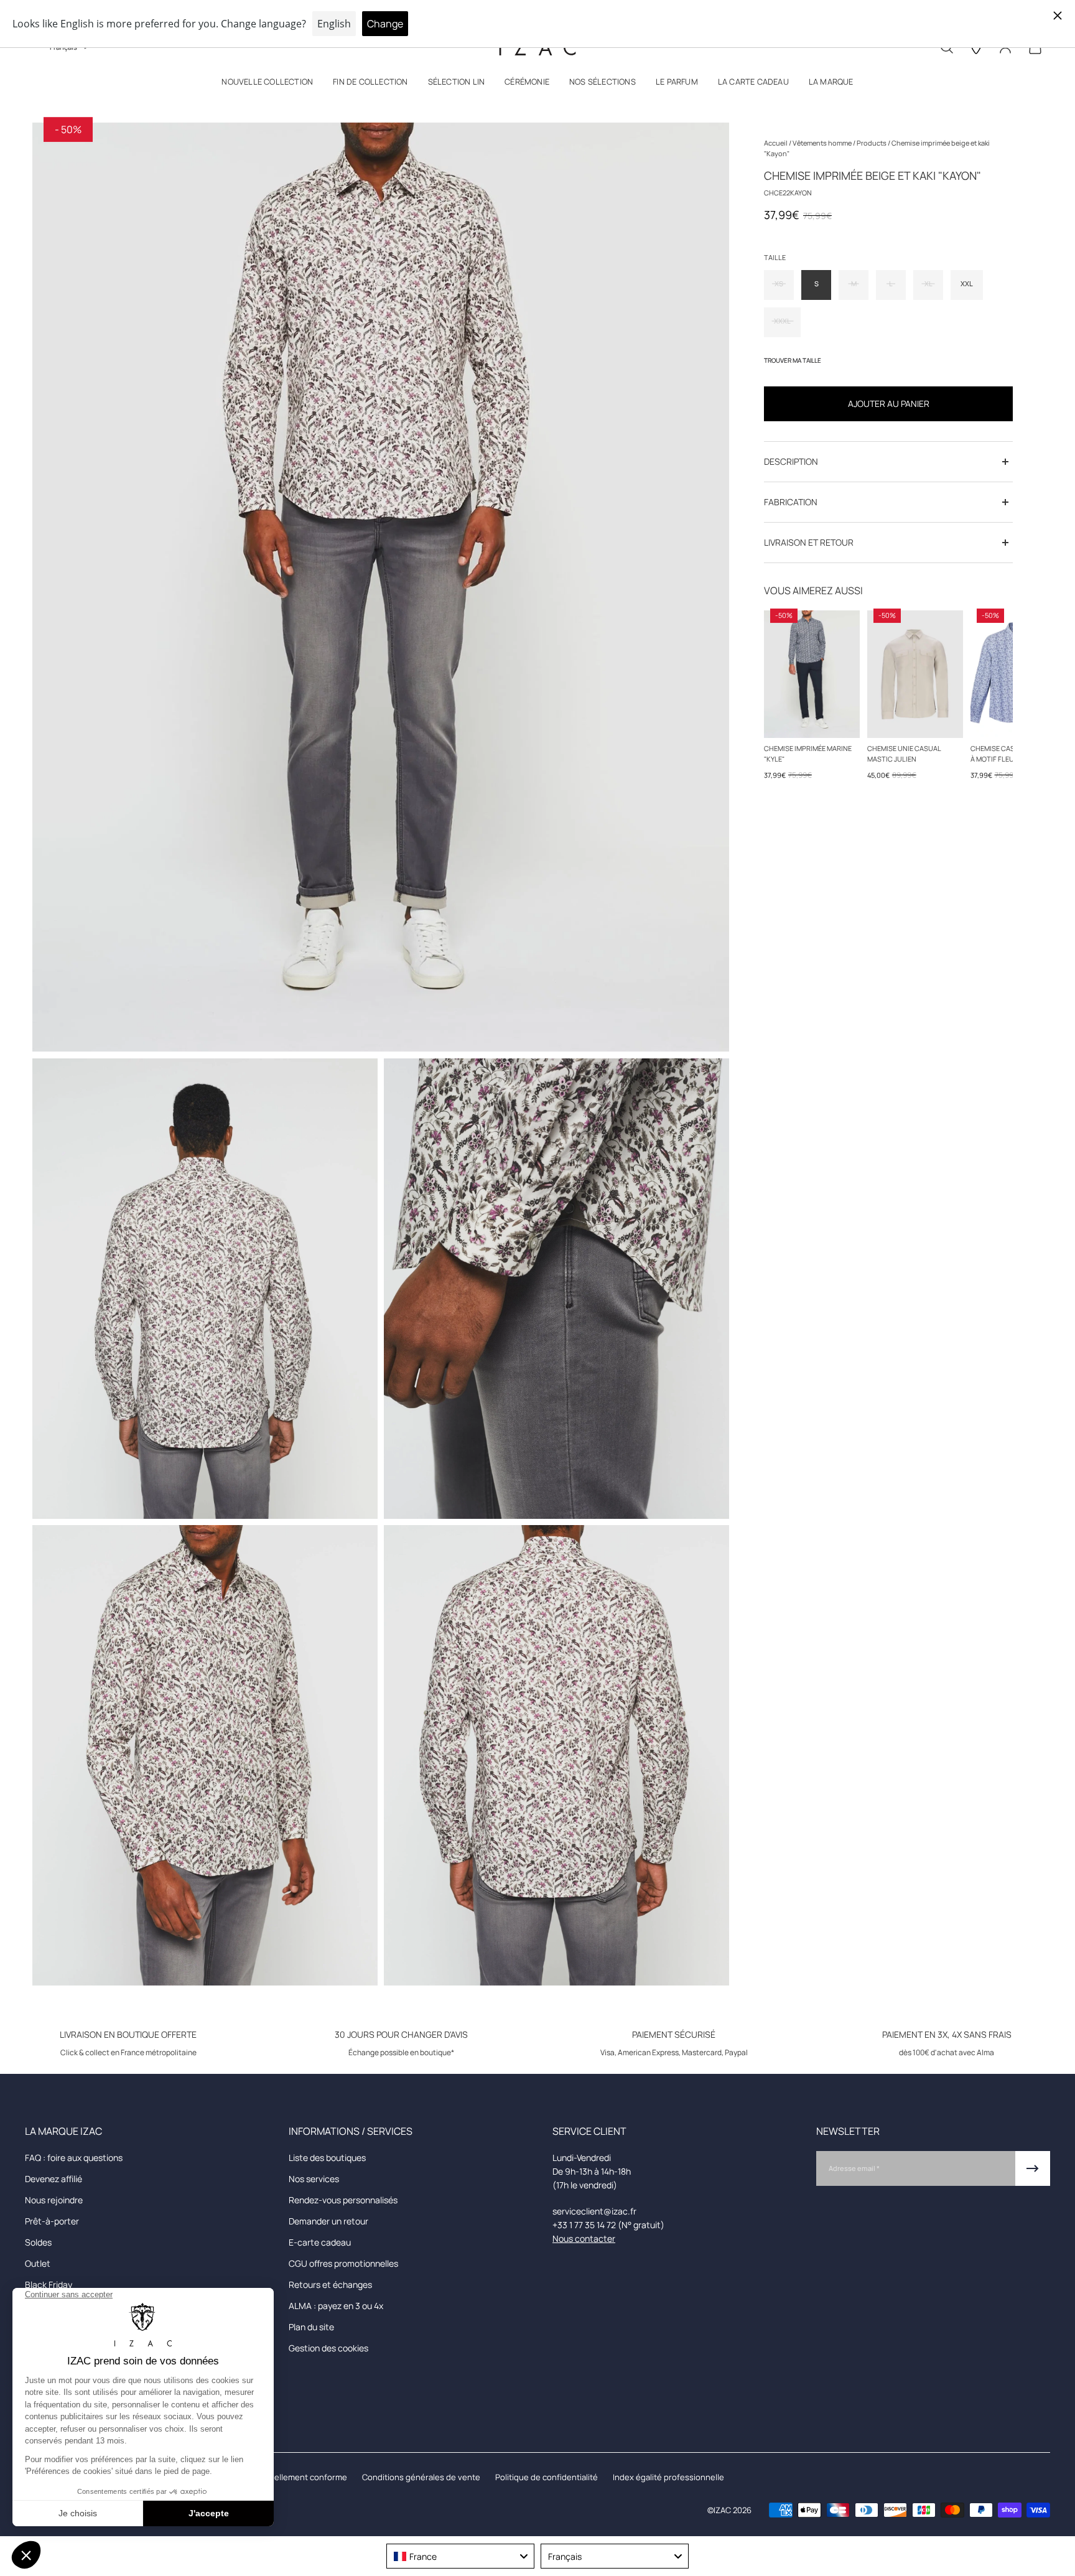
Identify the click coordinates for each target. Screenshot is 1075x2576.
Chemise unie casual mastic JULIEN (904, 754)
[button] (267, 84)
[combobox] (460, 2556)
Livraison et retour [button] (809, 542)
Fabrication (791, 502)
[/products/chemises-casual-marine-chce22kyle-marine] (812, 674)
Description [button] (791, 461)
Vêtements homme (823, 143)
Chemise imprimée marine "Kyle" (808, 754)
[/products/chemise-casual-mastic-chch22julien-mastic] (915, 674)
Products (872, 143)
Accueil (776, 143)
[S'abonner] (1033, 2168)
